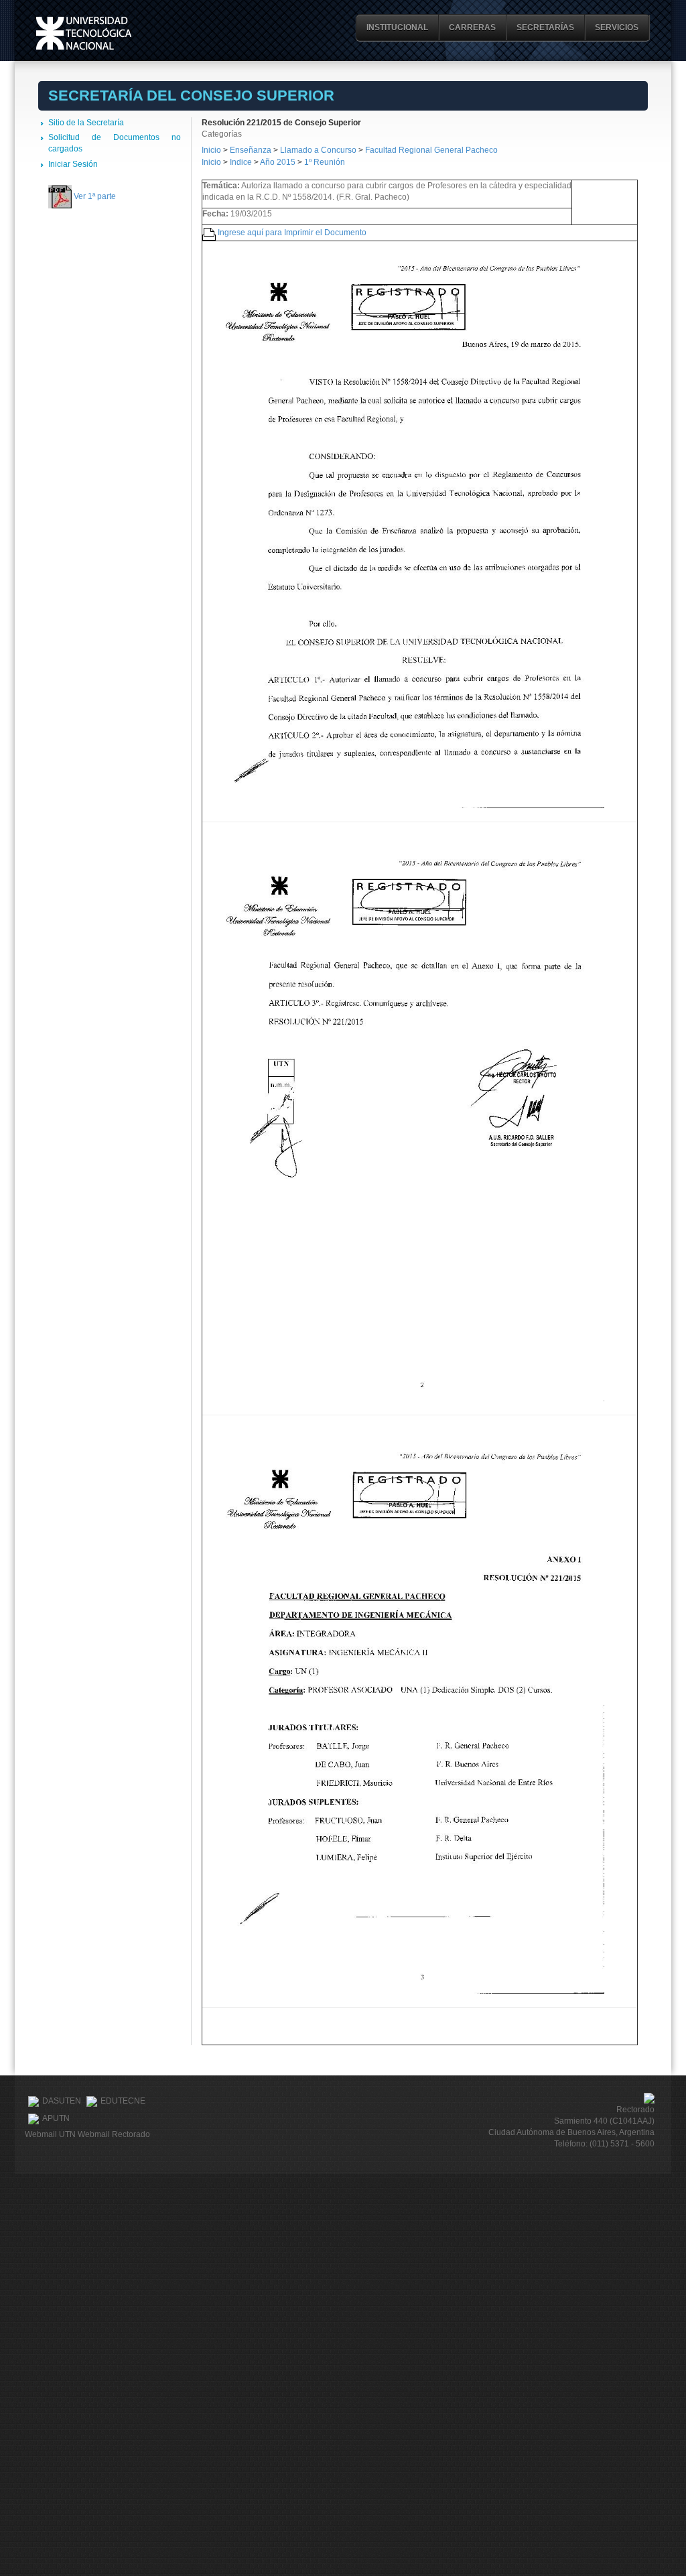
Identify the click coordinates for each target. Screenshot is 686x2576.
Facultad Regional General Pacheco (431, 150)
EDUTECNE (123, 2101)
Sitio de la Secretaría (86, 123)
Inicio (211, 150)
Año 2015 (278, 162)
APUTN (56, 2118)
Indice (241, 162)
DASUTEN (62, 2101)
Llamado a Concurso (319, 150)
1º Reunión (325, 162)
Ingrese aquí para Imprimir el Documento (292, 233)
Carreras (472, 27)
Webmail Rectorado (114, 2134)
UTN (84, 33)
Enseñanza (252, 150)
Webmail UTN (50, 2134)
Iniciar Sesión (73, 164)
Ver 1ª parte (95, 196)
